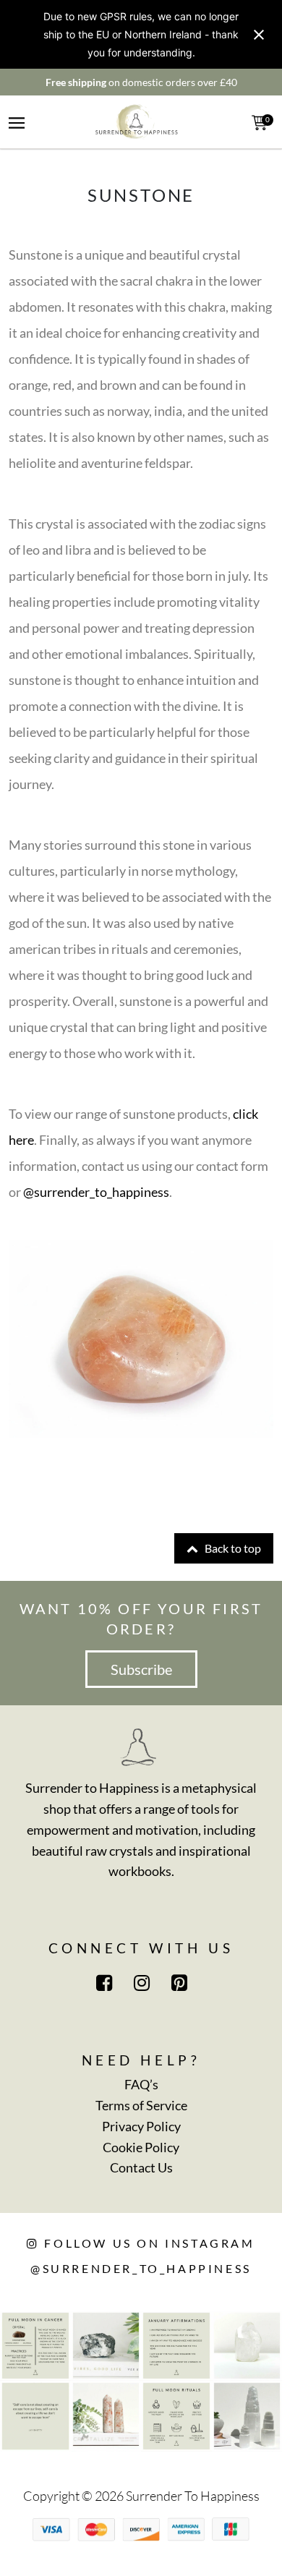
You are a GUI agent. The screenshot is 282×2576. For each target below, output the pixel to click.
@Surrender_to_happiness (141, 2268)
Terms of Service (141, 2105)
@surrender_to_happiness (96, 1192)
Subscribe (141, 1669)
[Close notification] (259, 35)
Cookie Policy (141, 2147)
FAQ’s (141, 2084)
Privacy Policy (141, 2126)
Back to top (232, 1548)
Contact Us (141, 2167)
